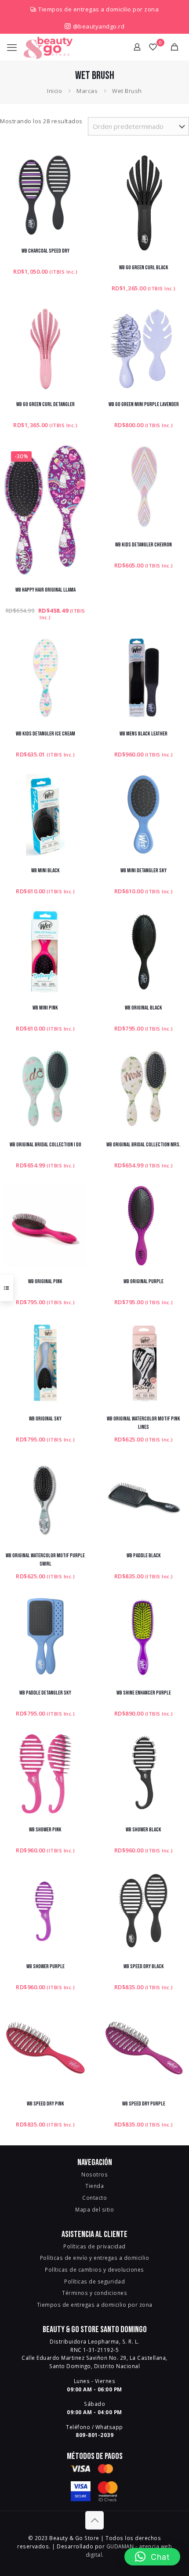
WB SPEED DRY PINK (45, 2104)
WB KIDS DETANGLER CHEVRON (144, 545)
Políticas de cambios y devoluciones (94, 2269)
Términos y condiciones (94, 2293)
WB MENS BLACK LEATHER (144, 734)
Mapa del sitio (94, 2209)
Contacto (94, 2198)
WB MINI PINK (45, 1008)
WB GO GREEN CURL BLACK (144, 268)
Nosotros (94, 2174)
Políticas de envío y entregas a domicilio (95, 2258)
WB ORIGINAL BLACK (144, 1008)
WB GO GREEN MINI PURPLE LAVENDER (144, 404)
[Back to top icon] (94, 2520)
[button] (153, 2557)
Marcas (87, 91)
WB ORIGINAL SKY (45, 1419)
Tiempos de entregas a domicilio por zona (98, 9)
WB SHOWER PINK (45, 1830)
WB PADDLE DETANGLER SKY (45, 1693)
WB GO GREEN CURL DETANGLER (45, 404)
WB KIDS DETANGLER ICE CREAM (45, 734)
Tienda (94, 2186)
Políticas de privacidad (94, 2246)
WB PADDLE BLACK (144, 1556)
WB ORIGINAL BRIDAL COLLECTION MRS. (144, 1145)
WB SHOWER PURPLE (45, 1966)
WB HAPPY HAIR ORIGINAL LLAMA (45, 590)
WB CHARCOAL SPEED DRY (45, 251)
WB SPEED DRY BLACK (144, 1966)
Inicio (55, 91)
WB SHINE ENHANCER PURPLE (144, 1693)
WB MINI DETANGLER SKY (144, 871)
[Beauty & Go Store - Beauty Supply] (48, 47)
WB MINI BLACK (45, 871)
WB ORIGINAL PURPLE (144, 1281)
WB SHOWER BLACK (144, 1830)
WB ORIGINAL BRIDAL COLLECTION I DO (45, 1145)
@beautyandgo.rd (98, 26)
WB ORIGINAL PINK (45, 1281)
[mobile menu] (12, 47)
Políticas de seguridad (94, 2281)
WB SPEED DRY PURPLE (144, 2104)
